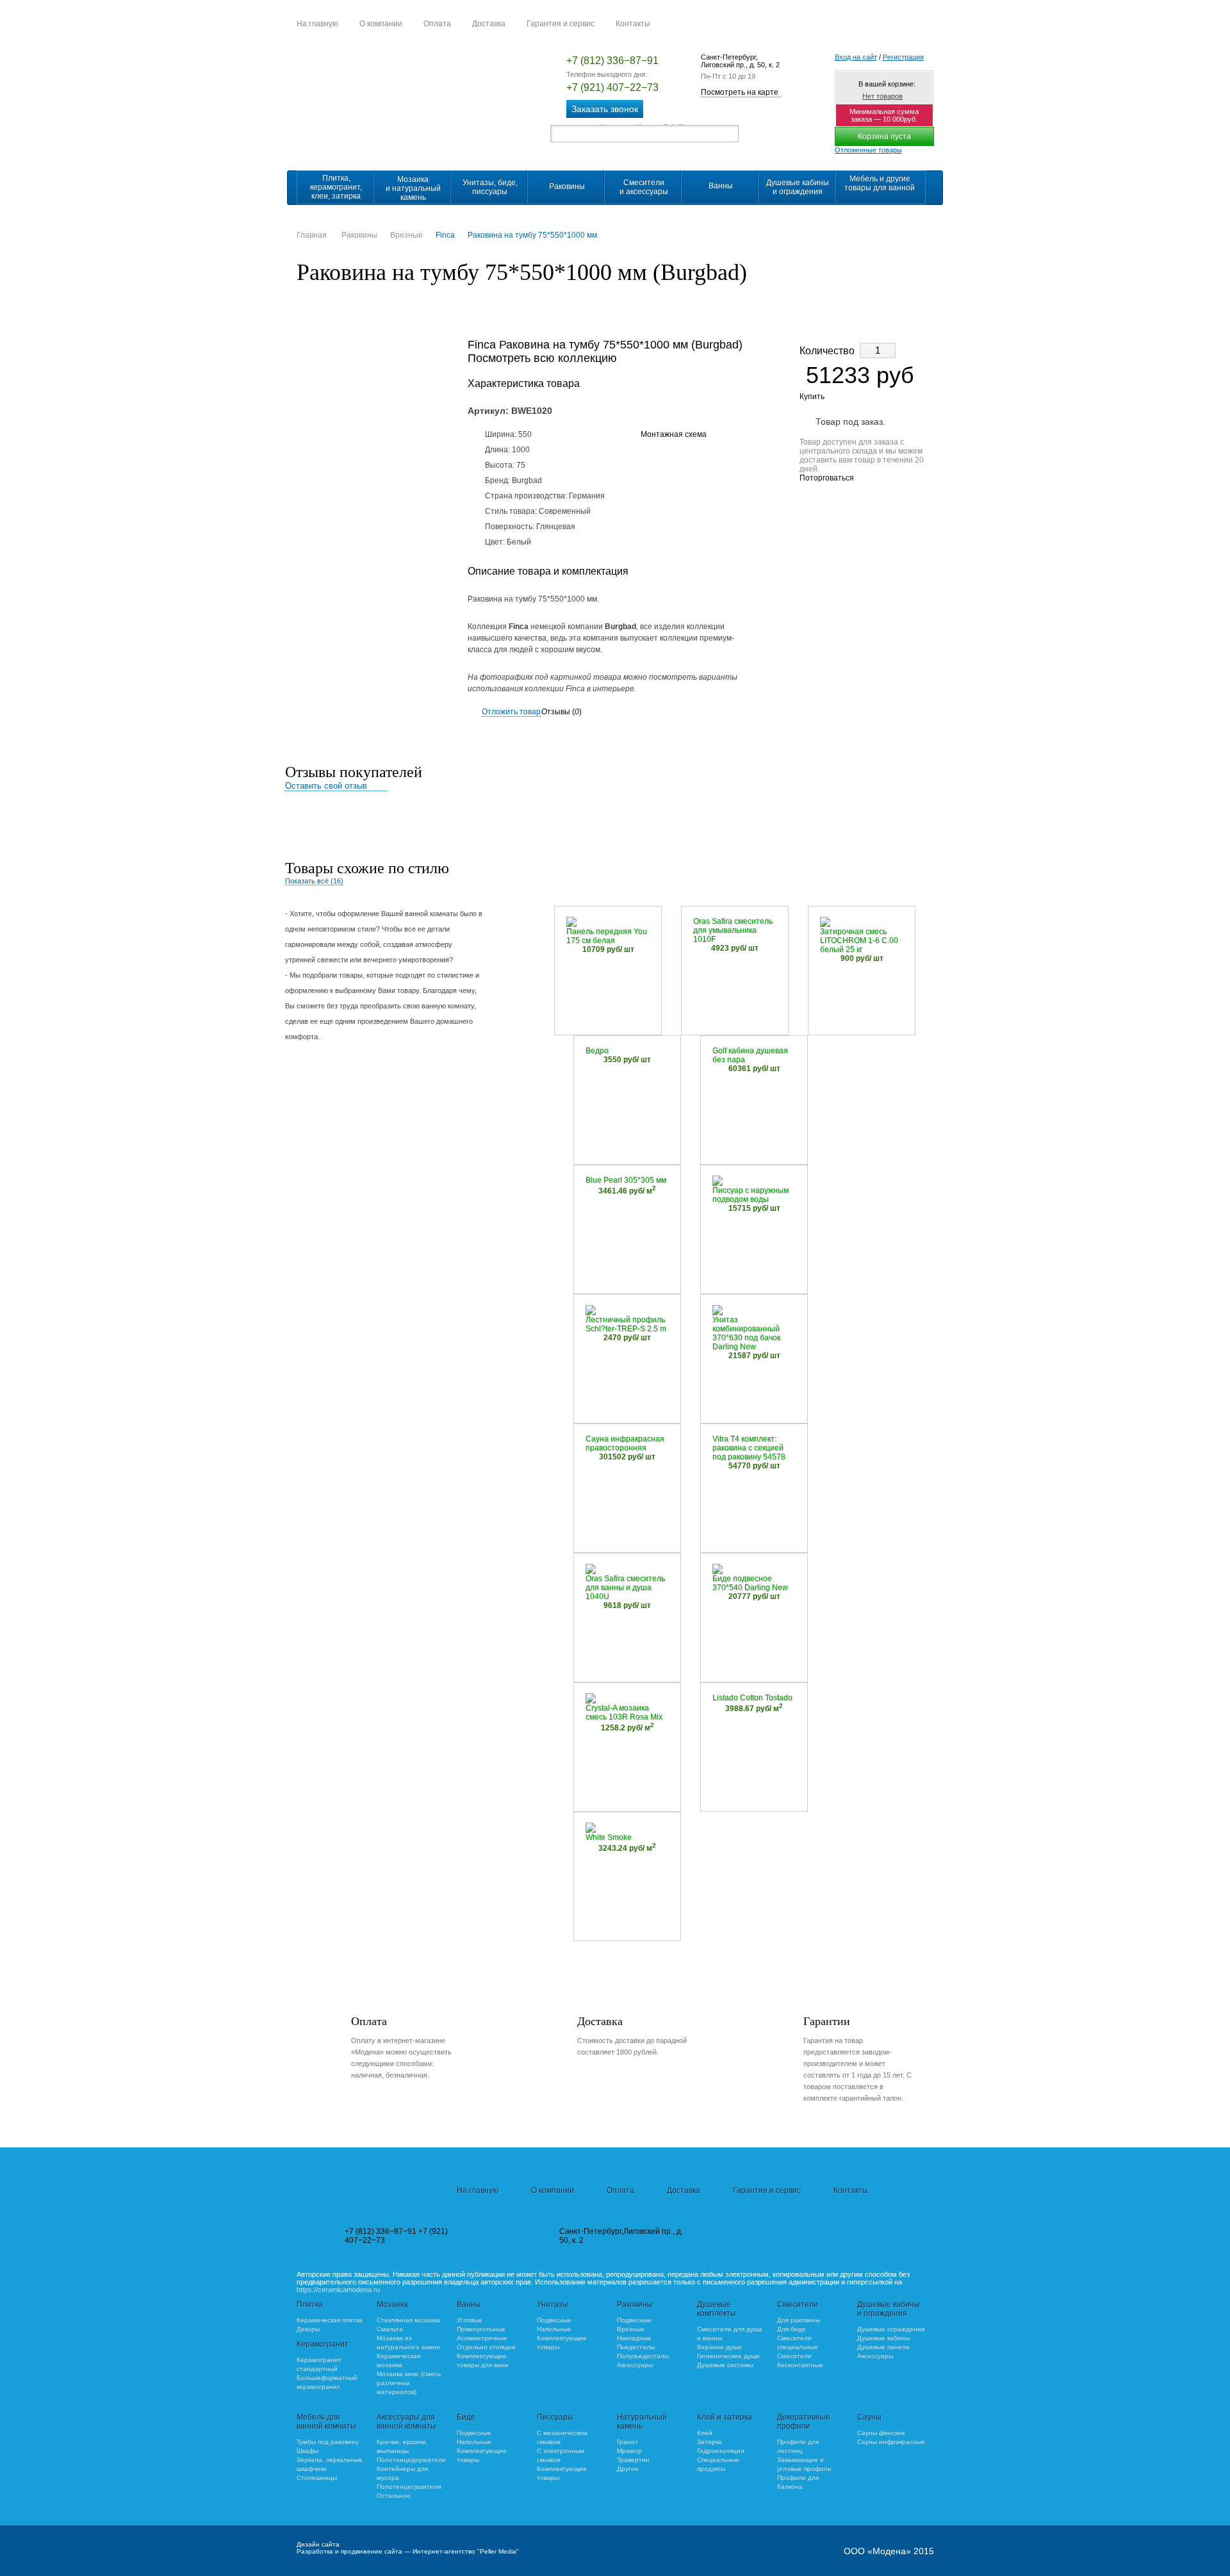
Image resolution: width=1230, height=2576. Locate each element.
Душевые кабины (883, 2338)
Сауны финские (881, 2433)
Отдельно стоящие (486, 2347)
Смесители (798, 2304)
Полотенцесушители (409, 2487)
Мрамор (629, 2451)
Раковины (359, 235)
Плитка (310, 2304)
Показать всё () (314, 881)
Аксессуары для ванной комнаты (406, 2422)
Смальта (390, 2329)
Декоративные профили (804, 2422)
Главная (312, 235)
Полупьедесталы (643, 2356)
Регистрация (903, 57)
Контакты (633, 24)
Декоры (308, 2329)
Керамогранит (323, 2344)
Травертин (633, 2460)
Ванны (469, 2304)
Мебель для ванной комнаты (326, 2422)
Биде (466, 2417)
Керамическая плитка (330, 2320)
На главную (317, 24)
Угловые (470, 2320)
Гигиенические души (728, 2356)
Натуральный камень (642, 2422)
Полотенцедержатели (411, 2460)
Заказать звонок (605, 109)
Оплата (437, 24)
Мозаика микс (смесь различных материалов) (409, 2383)
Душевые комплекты (717, 2309)
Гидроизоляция (720, 2451)
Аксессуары (635, 2365)
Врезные (406, 235)
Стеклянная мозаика (408, 2320)
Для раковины (799, 2320)
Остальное (394, 2496)
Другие (628, 2469)
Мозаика (392, 2304)
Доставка (489, 24)
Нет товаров (882, 96)
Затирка (709, 2442)
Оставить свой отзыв (326, 786)
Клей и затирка (725, 2417)
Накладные (634, 2338)
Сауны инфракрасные (891, 2442)
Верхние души (719, 2347)
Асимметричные (482, 2338)
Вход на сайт (856, 57)
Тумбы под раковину (328, 2442)
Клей (705, 2433)
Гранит (627, 2442)
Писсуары (555, 2417)
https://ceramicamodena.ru (338, 2290)
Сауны (869, 2417)
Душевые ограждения (891, 2329)
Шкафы (307, 2451)
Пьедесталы (636, 2347)
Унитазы (553, 2304)
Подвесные (554, 2320)
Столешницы (317, 2478)
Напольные (554, 2329)
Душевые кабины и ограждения (889, 2309)
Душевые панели (883, 2347)
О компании (381, 24)
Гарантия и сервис (561, 24)
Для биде (791, 2329)
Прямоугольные (481, 2329)
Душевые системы (725, 2365)
